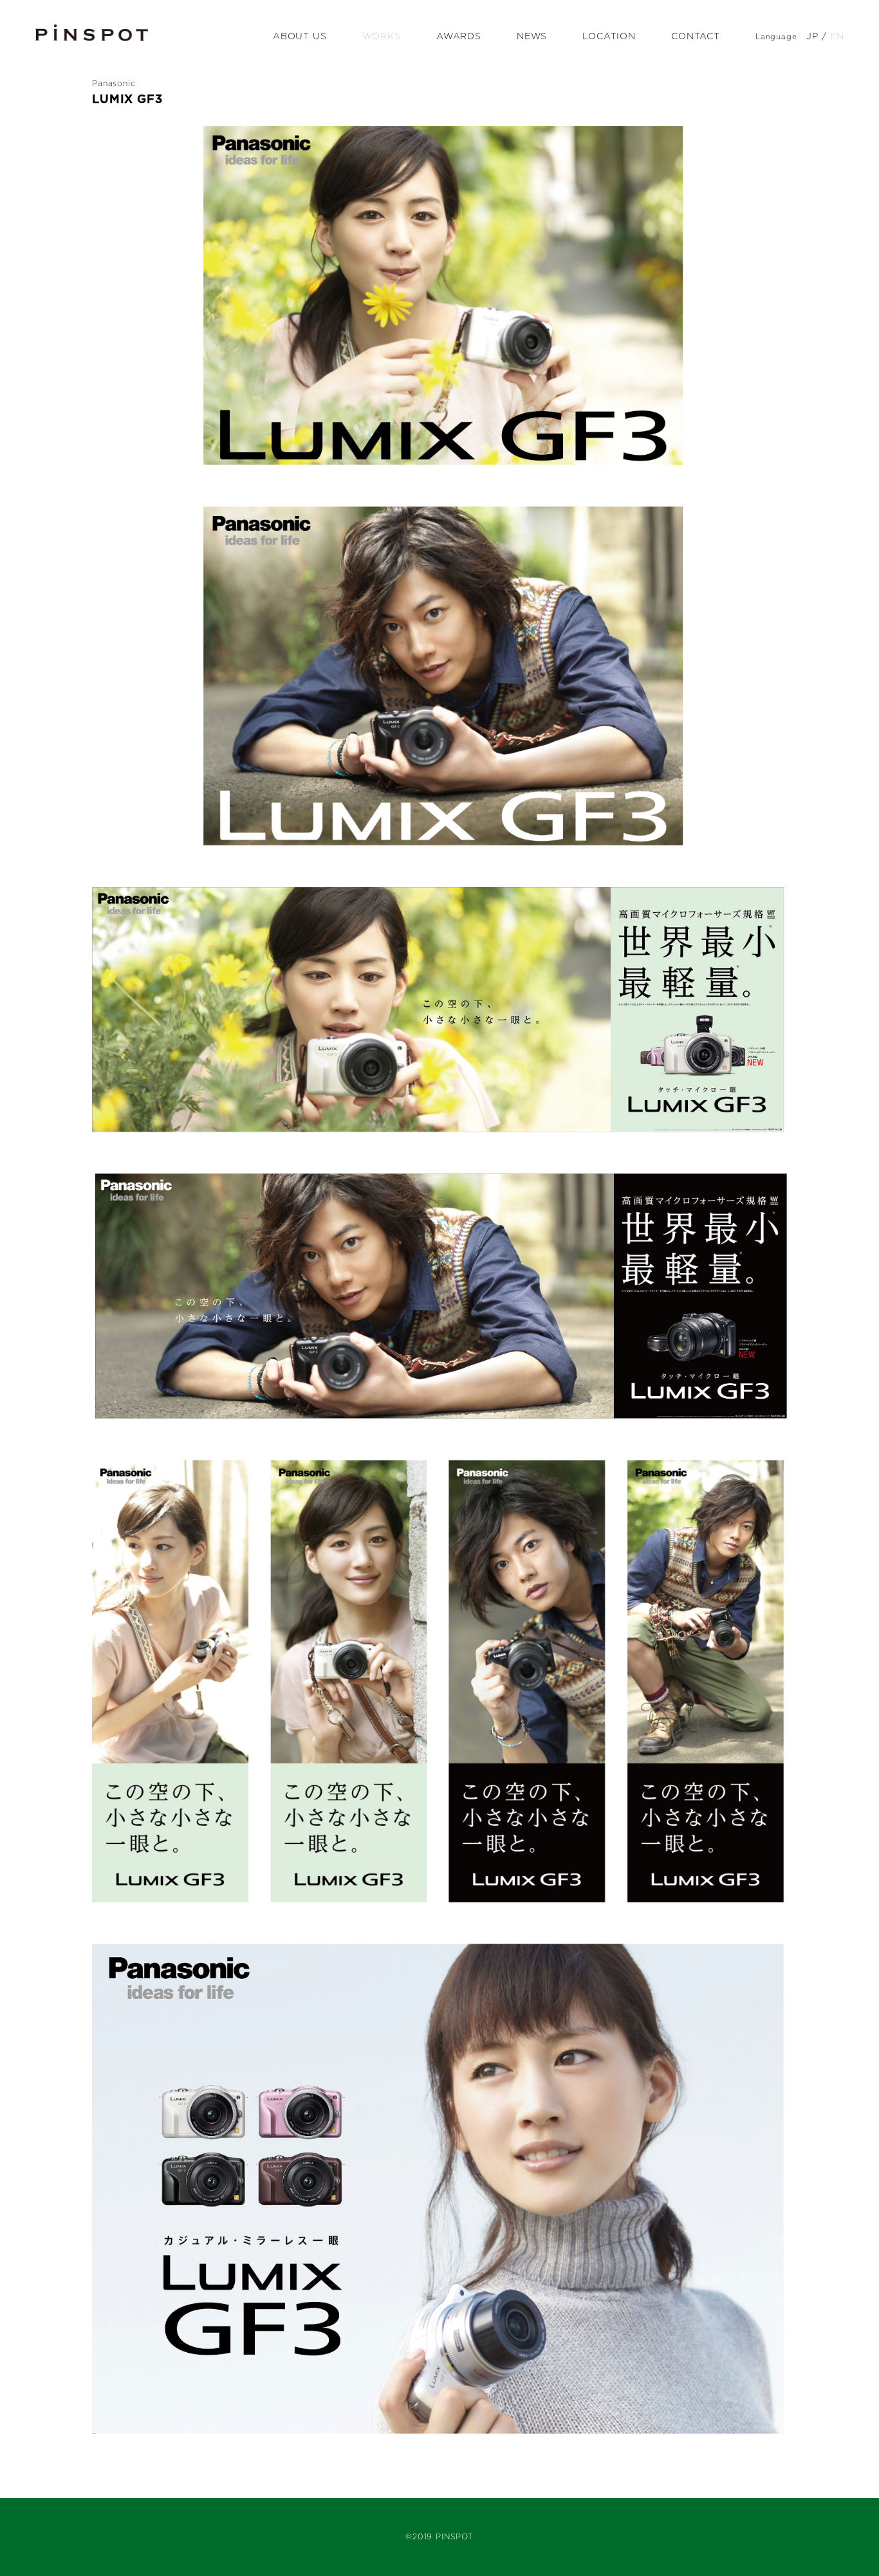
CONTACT (696, 37)
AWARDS (459, 37)
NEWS (532, 37)
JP (812, 37)
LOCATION (609, 37)
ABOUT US (300, 37)
